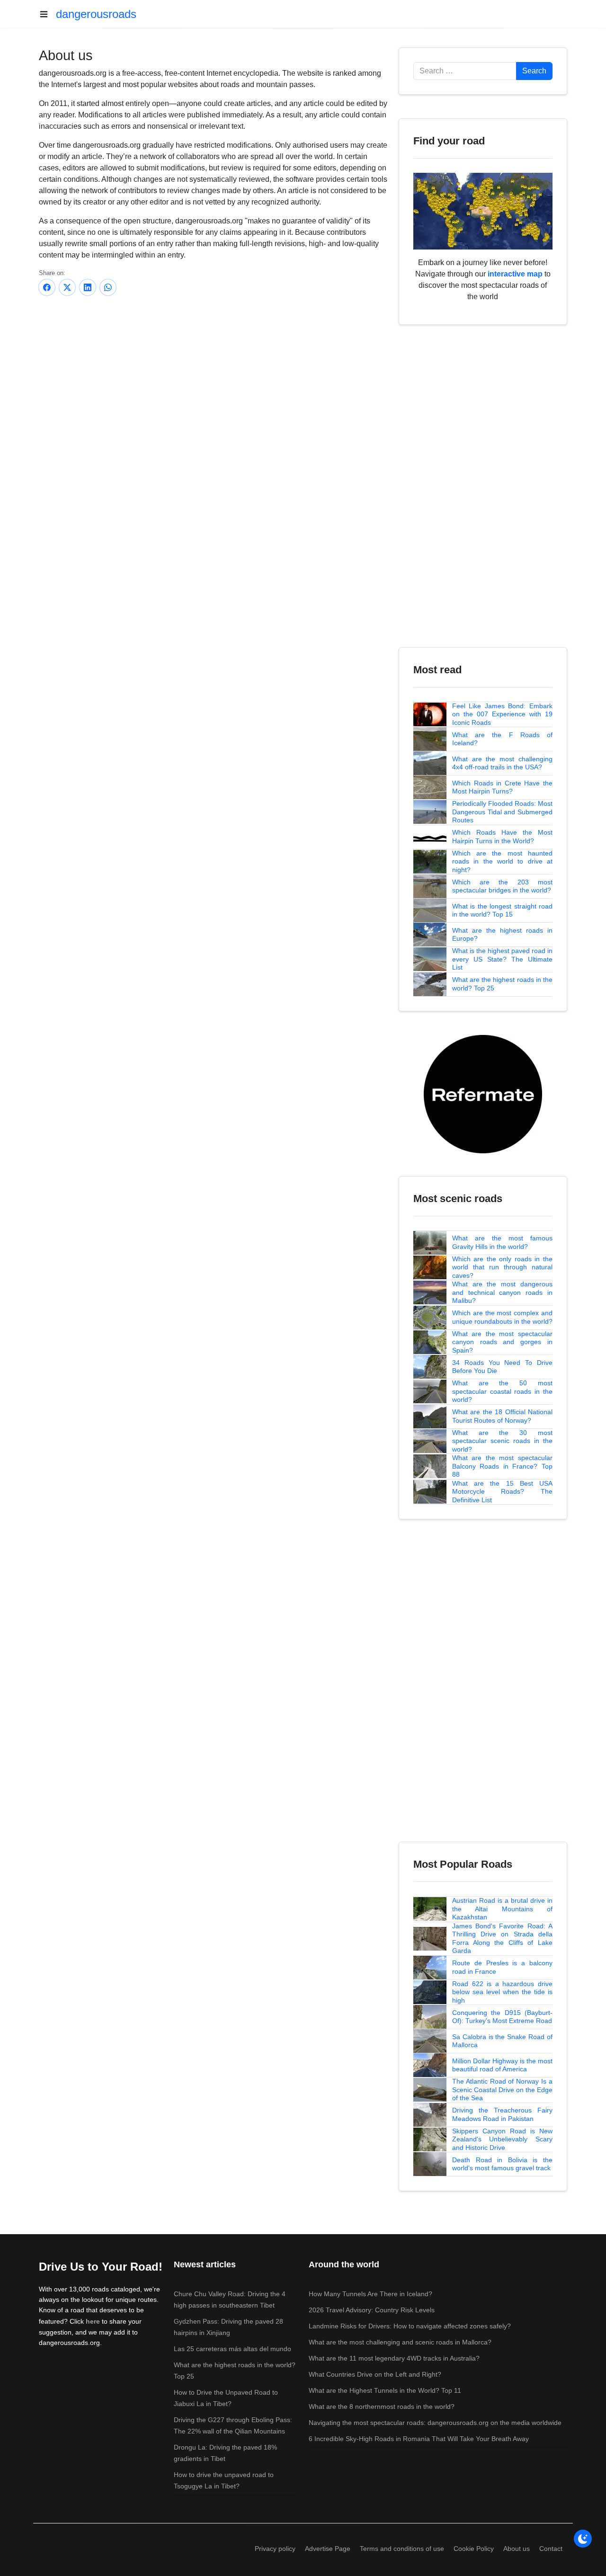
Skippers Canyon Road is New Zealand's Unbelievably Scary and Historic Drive (502, 2139)
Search (534, 71)
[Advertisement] (213, 377)
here (93, 2321)
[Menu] (47, 14)
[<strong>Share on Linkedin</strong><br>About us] (88, 287)
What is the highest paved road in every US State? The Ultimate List (502, 959)
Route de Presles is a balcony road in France (502, 1967)
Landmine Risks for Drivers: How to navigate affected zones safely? (410, 2326)
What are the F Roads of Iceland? (502, 739)
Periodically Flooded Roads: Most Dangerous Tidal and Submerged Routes (502, 812)
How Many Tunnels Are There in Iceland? (370, 2294)
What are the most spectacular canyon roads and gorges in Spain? (502, 1342)
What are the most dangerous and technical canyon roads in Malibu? (502, 1292)
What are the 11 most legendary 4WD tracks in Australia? (394, 2358)
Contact (551, 2549)
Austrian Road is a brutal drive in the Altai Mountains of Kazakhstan (502, 1909)
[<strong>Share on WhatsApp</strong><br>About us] (108, 287)
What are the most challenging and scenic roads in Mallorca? (400, 2342)
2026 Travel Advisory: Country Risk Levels (372, 2310)
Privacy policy (275, 2549)
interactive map (515, 274)
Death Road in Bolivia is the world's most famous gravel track (502, 2164)
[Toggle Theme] (583, 2539)
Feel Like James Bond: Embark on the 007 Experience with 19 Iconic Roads (502, 714)
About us (517, 2549)
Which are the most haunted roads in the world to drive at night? (502, 861)
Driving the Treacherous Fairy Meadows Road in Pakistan (502, 2114)
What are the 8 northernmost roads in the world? (382, 2407)
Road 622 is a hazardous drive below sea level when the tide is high (502, 1992)
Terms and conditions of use (402, 2549)
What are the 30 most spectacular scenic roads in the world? (502, 1441)
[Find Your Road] (483, 210)
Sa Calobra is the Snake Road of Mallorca (502, 2041)
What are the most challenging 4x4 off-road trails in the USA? (502, 763)
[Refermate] (483, 1093)
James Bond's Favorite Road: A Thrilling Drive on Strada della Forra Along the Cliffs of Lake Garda (502, 1939)
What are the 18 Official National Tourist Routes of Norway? (502, 1416)
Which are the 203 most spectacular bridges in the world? (502, 886)
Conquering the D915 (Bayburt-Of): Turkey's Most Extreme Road (502, 2017)
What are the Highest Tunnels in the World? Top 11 (385, 2390)
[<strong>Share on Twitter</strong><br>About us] (67, 287)
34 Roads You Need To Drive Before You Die (502, 1367)
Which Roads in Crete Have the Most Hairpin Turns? (502, 787)
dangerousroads (96, 14)
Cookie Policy (474, 2549)
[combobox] (465, 71)
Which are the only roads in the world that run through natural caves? (502, 1267)
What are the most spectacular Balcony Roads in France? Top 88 (502, 1466)
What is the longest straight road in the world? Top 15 (502, 910)
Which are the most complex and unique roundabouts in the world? (502, 1317)
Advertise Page (328, 2549)
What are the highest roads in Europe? (502, 935)
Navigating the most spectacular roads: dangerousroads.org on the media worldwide (435, 2423)
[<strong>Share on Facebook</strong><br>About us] (47, 287)
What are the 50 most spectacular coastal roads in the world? (502, 1391)
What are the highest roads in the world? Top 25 (502, 984)
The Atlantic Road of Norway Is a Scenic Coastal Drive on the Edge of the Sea (502, 2090)
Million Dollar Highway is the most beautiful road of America (502, 2065)
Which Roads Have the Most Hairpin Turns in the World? (502, 837)
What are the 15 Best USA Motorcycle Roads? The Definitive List (502, 1492)
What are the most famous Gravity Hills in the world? (502, 1242)
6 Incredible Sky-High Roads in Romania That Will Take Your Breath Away (419, 2439)
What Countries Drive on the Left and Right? (375, 2374)
